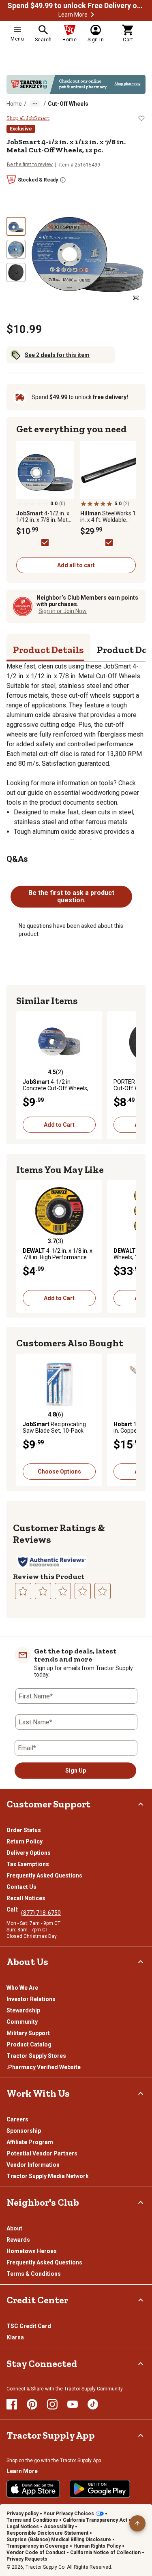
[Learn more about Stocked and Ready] (63, 180)
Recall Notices (26, 1898)
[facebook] (12, 2404)
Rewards (18, 2240)
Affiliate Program (30, 2142)
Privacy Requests (27, 2559)
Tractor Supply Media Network (48, 2176)
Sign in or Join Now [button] (63, 611)
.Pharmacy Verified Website (44, 2067)
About (14, 2228)
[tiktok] (93, 2404)
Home (14, 104)
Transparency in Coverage (37, 2546)
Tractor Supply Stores (36, 2056)
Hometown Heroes (32, 2251)
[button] (92, 15)
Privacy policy (22, 2514)
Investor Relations (31, 1999)
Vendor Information (33, 2165)
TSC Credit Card (29, 2326)
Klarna (15, 2337)
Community (22, 2022)
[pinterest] (32, 2404)
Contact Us (21, 1887)
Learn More (73, 15)
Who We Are (22, 1988)
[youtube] (73, 2404)
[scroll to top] (137, 2523)
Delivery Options (29, 1853)
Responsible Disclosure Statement (47, 2533)
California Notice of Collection (105, 2553)
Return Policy (25, 1841)
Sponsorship (24, 2131)
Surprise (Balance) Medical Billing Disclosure (59, 2540)
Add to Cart (59, 1125)
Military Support (28, 2033)
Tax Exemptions (28, 1864)
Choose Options (59, 1472)
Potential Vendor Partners (42, 2153)
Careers (17, 2119)
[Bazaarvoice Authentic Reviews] (52, 1562)
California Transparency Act (95, 2520)
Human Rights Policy (97, 2546)
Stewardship (23, 2010)
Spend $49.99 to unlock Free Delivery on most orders (76, 6)
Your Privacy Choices (69, 2514)
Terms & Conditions (34, 2274)
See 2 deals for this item (57, 355)
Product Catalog (29, 2044)
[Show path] (35, 104)
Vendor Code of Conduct (36, 2553)
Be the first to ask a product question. (71, 896)
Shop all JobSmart (28, 118)
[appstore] (33, 2489)
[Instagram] (52, 2404)
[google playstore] (100, 2489)
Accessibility (59, 2527)
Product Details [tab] (48, 650)
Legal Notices (23, 2527)
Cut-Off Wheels (68, 104)
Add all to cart (76, 565)
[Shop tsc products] (76, 84)
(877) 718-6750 (41, 1913)
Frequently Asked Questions (44, 1875)
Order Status (24, 1830)
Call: (14, 1910)
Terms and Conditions (32, 2520)
